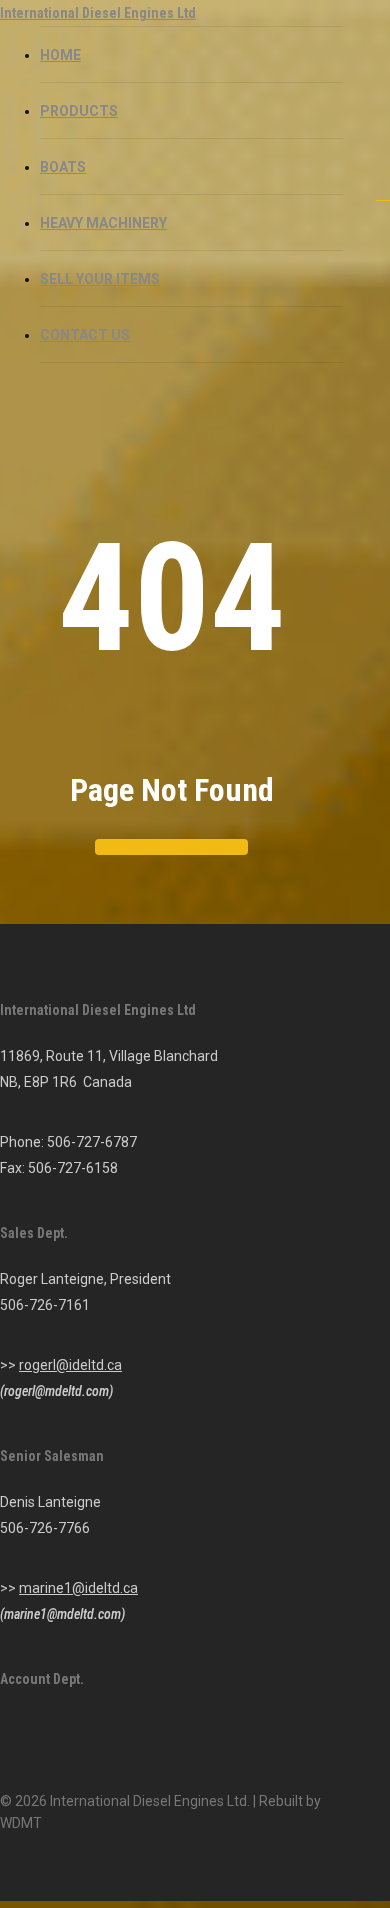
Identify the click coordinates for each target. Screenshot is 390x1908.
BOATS (63, 167)
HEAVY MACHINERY (103, 223)
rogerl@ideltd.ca (70, 1365)
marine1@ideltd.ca (78, 1588)
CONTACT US (85, 335)
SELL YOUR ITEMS (100, 279)
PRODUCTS (79, 111)
